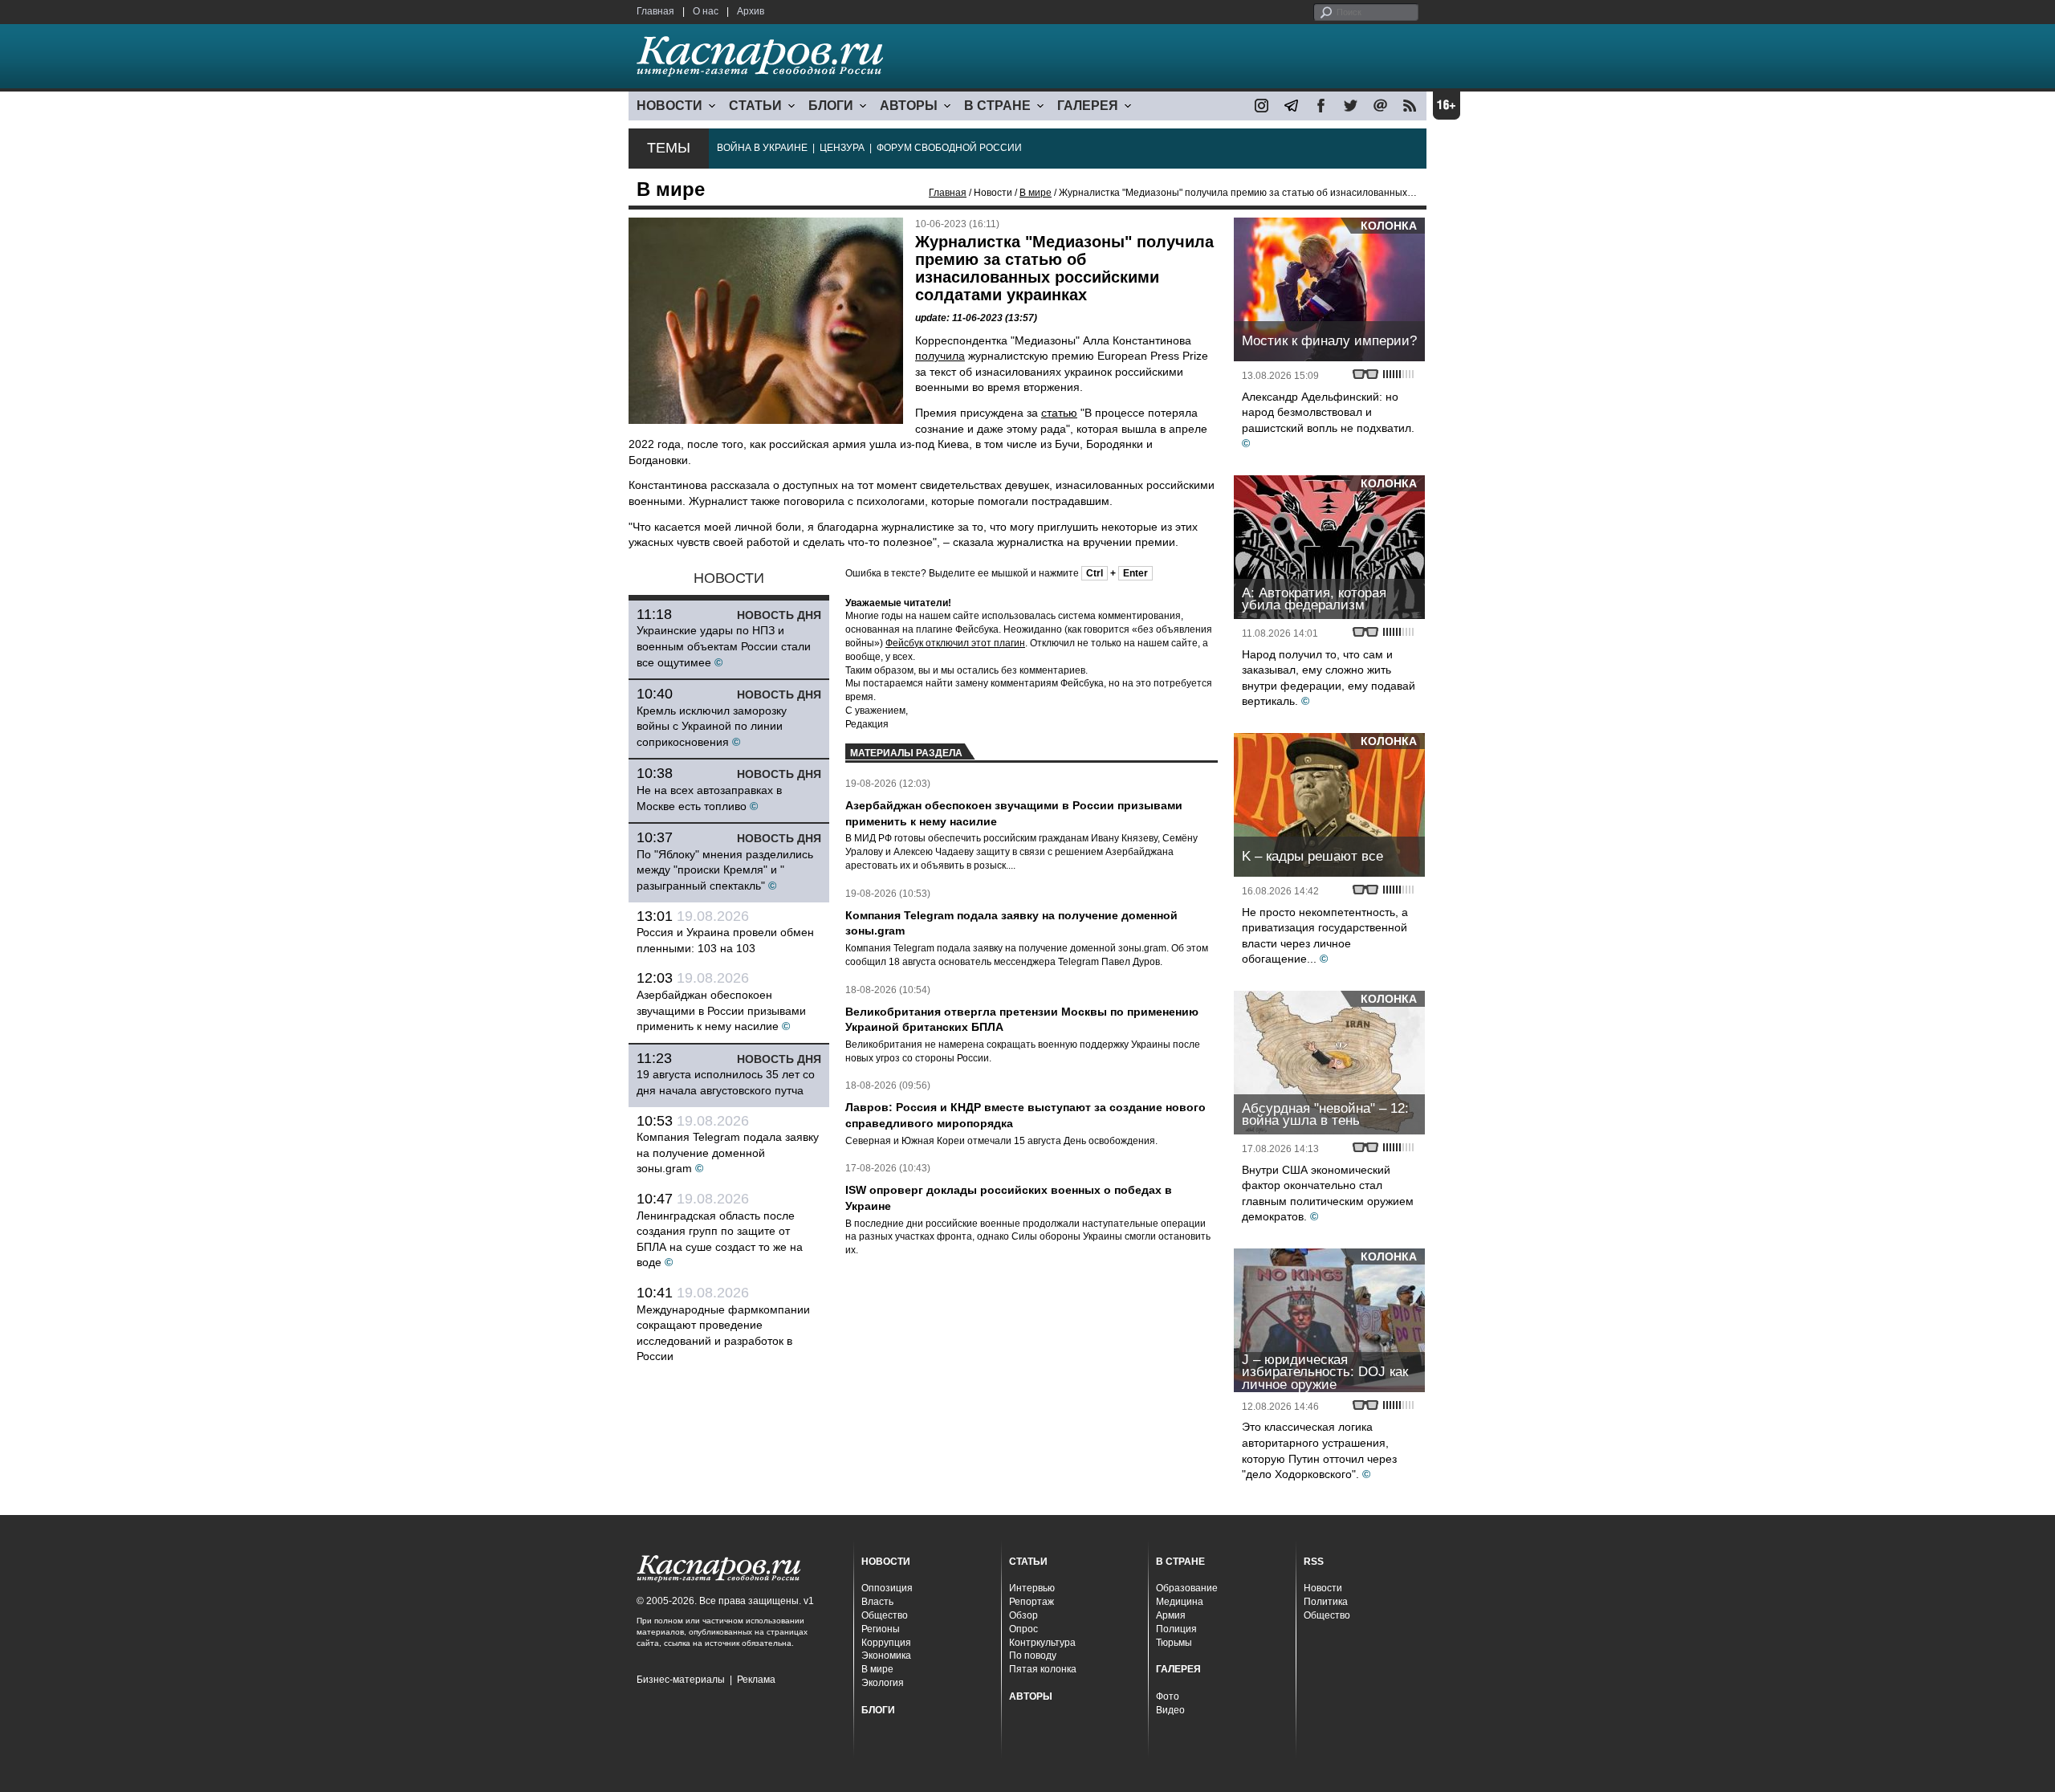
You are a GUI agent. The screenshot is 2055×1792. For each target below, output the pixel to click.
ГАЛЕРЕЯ (1088, 106)
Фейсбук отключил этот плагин (955, 643)
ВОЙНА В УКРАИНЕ (762, 148)
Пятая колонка (1043, 1669)
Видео (1170, 1710)
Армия (1171, 1615)
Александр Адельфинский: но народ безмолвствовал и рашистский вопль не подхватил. (1328, 412)
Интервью (1032, 1588)
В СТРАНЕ (997, 106)
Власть (877, 1602)
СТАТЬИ (755, 106)
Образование (1187, 1588)
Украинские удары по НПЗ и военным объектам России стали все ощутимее (724, 646)
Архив (751, 11)
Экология (883, 1683)
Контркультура (1042, 1643)
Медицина (1180, 1602)
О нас (706, 11)
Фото (1168, 1696)
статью (1059, 413)
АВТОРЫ (909, 106)
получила (940, 356)
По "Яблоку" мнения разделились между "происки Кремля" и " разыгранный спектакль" (725, 870)
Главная (655, 11)
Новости (1323, 1588)
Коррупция (886, 1643)
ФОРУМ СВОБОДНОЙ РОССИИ (949, 148)
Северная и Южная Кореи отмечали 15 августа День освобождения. (1001, 1141)
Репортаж (1032, 1602)
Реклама (756, 1680)
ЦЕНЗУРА (842, 148)
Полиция (1176, 1629)
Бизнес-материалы (681, 1680)
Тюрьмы (1174, 1643)
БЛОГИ (831, 106)
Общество (885, 1615)
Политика (1326, 1602)
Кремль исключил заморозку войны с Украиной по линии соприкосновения (712, 726)
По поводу (1033, 1656)
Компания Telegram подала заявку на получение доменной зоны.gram (728, 1153)
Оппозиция (887, 1588)
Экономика (886, 1656)
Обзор (1023, 1615)
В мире (1036, 193)
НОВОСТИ (669, 106)
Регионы (881, 1629)
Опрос (1023, 1629)
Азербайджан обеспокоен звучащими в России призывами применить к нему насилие (721, 1010)
